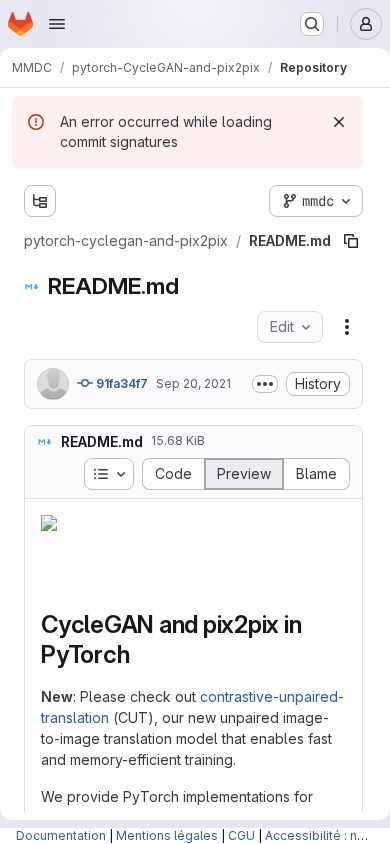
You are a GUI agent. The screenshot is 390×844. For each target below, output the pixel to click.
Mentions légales (167, 835)
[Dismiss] (339, 122)
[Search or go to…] (312, 24)
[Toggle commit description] (265, 344)
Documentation (61, 835)
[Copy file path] (315, 201)
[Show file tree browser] (40, 201)
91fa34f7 (120, 343)
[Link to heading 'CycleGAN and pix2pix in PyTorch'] (142, 614)
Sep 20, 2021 (193, 343)
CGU (241, 835)
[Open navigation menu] (57, 24)
